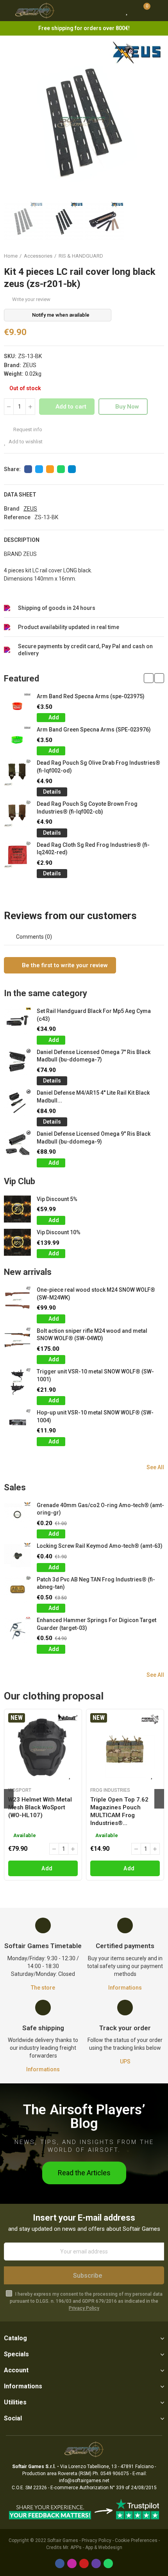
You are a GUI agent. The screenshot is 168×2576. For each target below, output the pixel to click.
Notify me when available (61, 315)
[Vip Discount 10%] (17, 1242)
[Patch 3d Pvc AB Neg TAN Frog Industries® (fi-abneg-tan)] (17, 1589)
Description (22, 540)
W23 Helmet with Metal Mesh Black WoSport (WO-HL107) (40, 1807)
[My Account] (158, 11)
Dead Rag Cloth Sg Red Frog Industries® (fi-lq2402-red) (93, 849)
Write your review (31, 299)
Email (50, 469)
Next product (158, 256)
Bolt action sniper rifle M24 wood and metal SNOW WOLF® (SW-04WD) (92, 1335)
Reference (17, 517)
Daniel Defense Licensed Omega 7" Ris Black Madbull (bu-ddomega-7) (94, 1056)
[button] (12, 120)
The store (43, 1988)
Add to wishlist (26, 442)
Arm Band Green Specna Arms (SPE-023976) (94, 730)
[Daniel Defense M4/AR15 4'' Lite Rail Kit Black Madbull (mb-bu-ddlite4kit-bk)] (17, 1103)
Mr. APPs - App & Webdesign (93, 2547)
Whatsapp (61, 469)
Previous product (139, 256)
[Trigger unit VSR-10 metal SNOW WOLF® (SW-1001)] (17, 1381)
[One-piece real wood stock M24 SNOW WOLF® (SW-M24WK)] (17, 1300)
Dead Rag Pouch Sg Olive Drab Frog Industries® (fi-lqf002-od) (98, 767)
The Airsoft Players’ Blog (84, 2117)
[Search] (113, 11)
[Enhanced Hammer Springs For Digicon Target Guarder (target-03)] (17, 1630)
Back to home (148, 256)
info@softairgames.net (84, 2481)
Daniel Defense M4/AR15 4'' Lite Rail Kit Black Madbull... (93, 1097)
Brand (12, 509)
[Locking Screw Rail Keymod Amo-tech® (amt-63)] (17, 1556)
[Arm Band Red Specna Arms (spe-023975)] (17, 706)
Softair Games (63, 2540)
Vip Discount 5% (57, 1199)
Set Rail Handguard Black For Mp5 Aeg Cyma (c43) (94, 1015)
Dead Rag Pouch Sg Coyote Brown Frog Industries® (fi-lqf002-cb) (87, 808)
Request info (27, 429)
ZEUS (29, 365)
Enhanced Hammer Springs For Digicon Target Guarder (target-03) (97, 1624)
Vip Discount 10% (59, 1232)
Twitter (39, 469)
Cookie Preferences (136, 2540)
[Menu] (8, 11)
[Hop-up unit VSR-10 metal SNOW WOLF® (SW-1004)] (17, 1422)
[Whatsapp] (108, 2563)
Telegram (72, 469)
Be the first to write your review (64, 965)
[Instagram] (72, 2563)
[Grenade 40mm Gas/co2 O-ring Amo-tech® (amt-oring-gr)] (17, 1515)
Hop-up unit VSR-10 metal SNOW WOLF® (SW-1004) (95, 1416)
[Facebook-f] (60, 2563)
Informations (125, 1988)
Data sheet (20, 495)
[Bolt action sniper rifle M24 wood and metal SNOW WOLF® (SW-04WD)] (17, 1341)
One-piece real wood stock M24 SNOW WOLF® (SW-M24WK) (96, 1294)
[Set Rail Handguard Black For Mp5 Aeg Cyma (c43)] (17, 1021)
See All (155, 1467)
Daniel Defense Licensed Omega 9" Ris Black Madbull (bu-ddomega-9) (94, 1138)
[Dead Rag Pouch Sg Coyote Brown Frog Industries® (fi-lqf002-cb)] (17, 814)
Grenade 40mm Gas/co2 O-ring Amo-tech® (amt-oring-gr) (100, 1509)
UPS (125, 2062)
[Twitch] (96, 2563)
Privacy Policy (84, 2308)
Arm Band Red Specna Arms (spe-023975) (91, 696)
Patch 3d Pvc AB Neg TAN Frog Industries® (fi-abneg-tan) (96, 1583)
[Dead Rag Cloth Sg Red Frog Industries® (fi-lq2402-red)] (17, 855)
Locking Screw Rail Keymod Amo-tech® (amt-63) (100, 1546)
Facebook (28, 469)
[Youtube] (84, 2563)
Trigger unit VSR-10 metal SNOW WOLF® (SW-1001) (95, 1375)
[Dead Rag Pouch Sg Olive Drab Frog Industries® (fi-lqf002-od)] (17, 773)
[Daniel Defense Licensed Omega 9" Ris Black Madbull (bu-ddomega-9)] (17, 1144)
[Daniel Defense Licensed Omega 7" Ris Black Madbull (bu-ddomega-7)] (17, 1062)
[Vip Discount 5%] (17, 1209)
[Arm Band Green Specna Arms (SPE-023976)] (17, 739)
